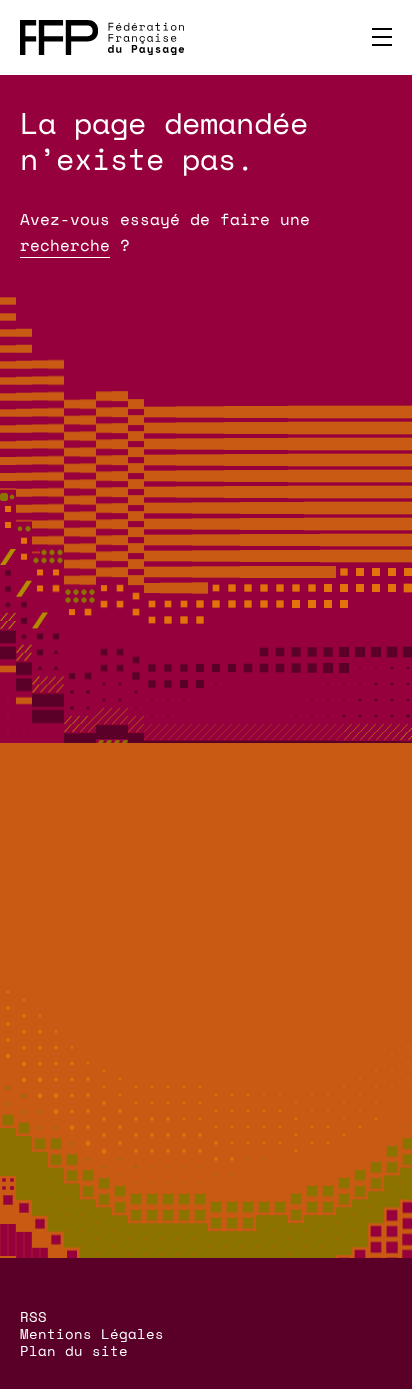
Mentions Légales (92, 1333)
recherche (65, 245)
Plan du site (74, 1350)
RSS (33, 1316)
